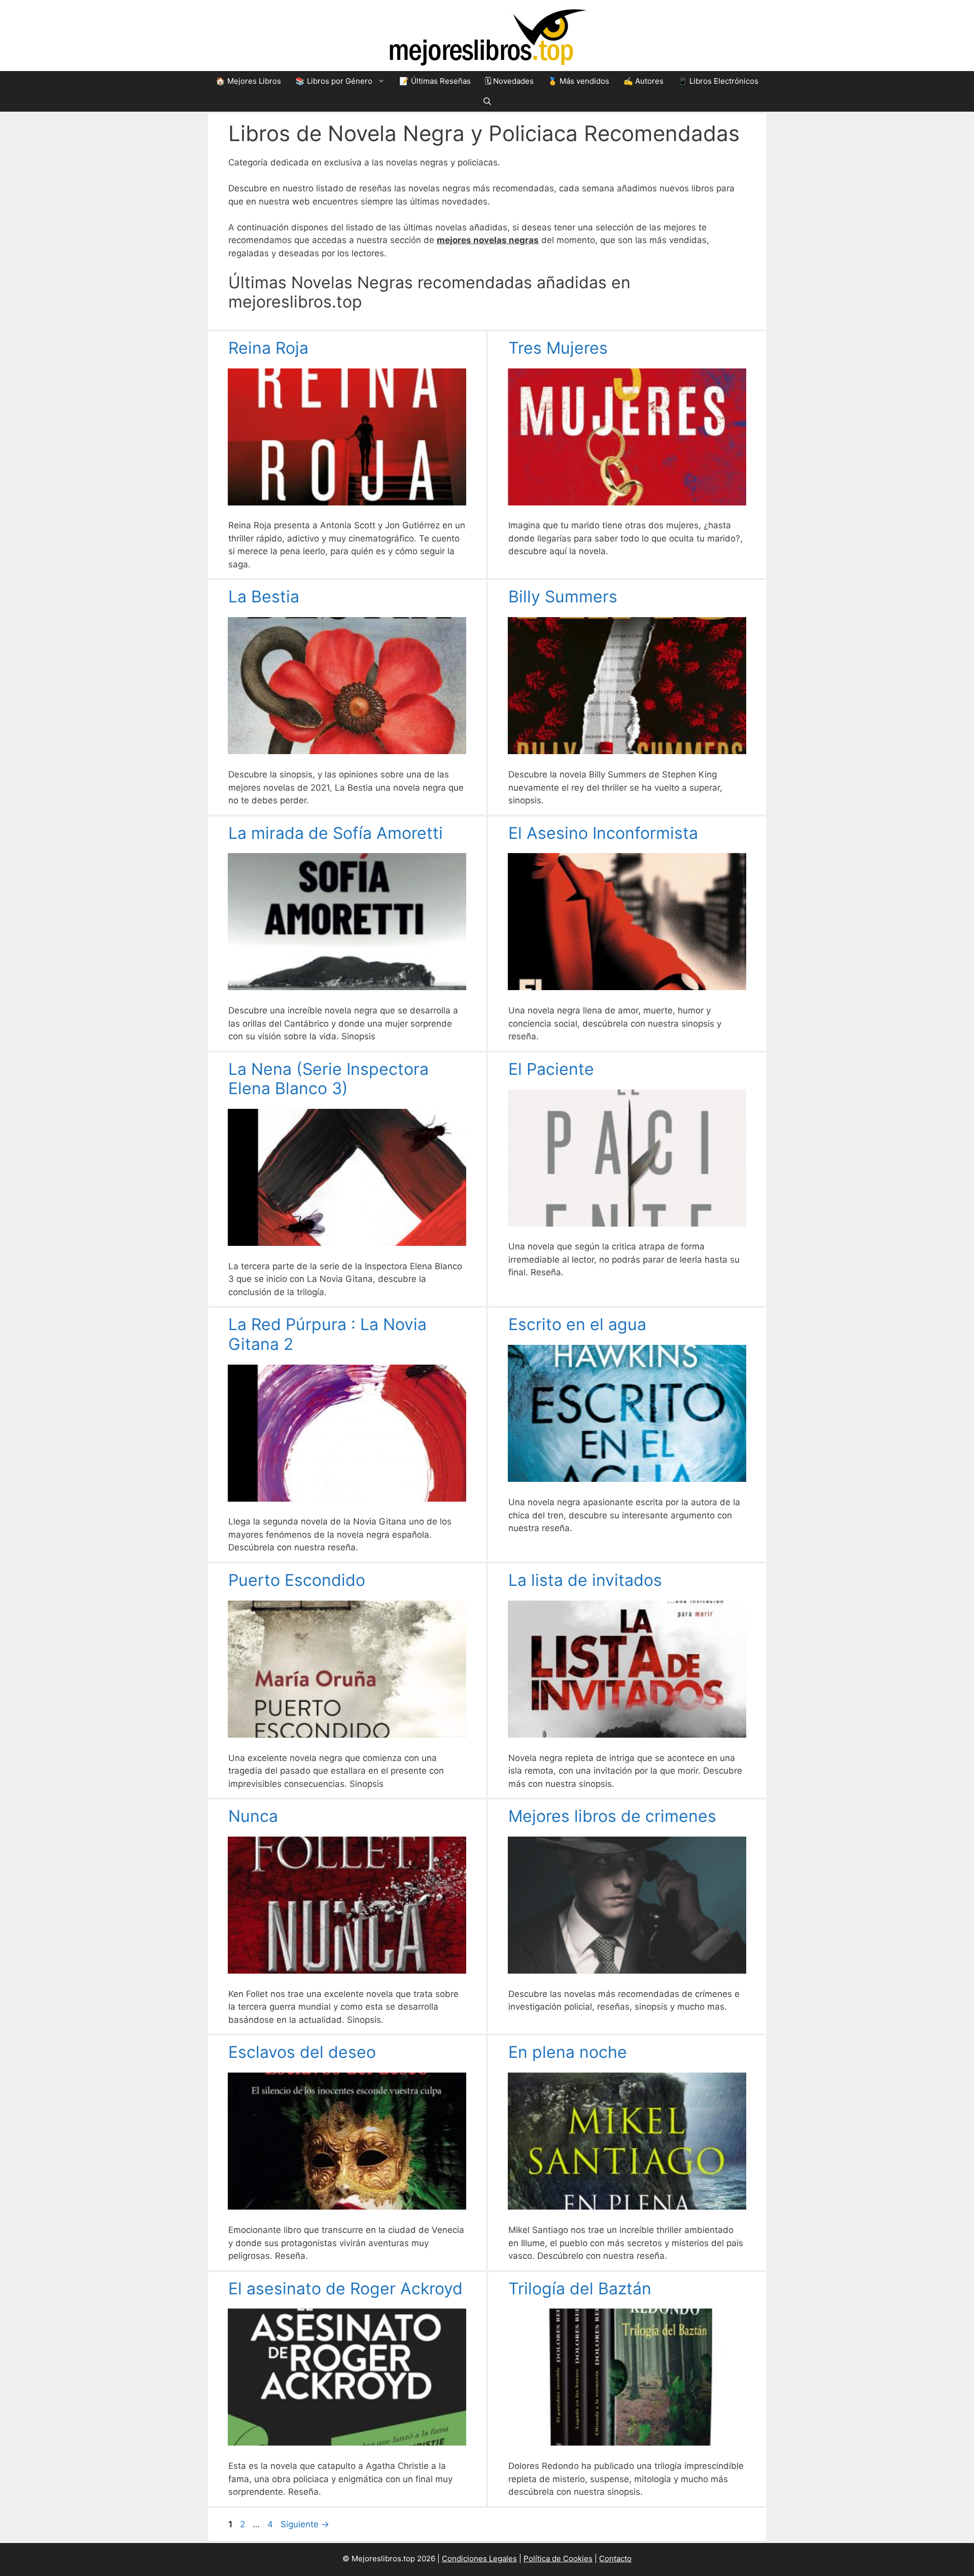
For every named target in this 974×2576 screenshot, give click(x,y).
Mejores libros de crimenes (612, 1816)
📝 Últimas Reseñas (435, 81)
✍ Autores (643, 81)
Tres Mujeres (558, 348)
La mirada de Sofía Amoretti (336, 833)
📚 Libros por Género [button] (334, 81)
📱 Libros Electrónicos (718, 81)
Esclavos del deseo (302, 2052)
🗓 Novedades (509, 81)
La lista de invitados (585, 1580)
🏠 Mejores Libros (248, 81)
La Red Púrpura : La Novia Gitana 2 (327, 1334)
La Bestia (264, 597)
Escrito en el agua (577, 1324)
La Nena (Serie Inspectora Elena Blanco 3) (328, 1079)
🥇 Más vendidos (579, 81)
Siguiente (305, 2524)
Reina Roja (268, 348)
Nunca (253, 1816)
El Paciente (551, 1069)
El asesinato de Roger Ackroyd (345, 2289)
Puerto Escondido (297, 1580)
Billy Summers (563, 597)
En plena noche (568, 2052)
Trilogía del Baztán (580, 2289)
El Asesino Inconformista (603, 833)
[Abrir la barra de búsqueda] (487, 101)
